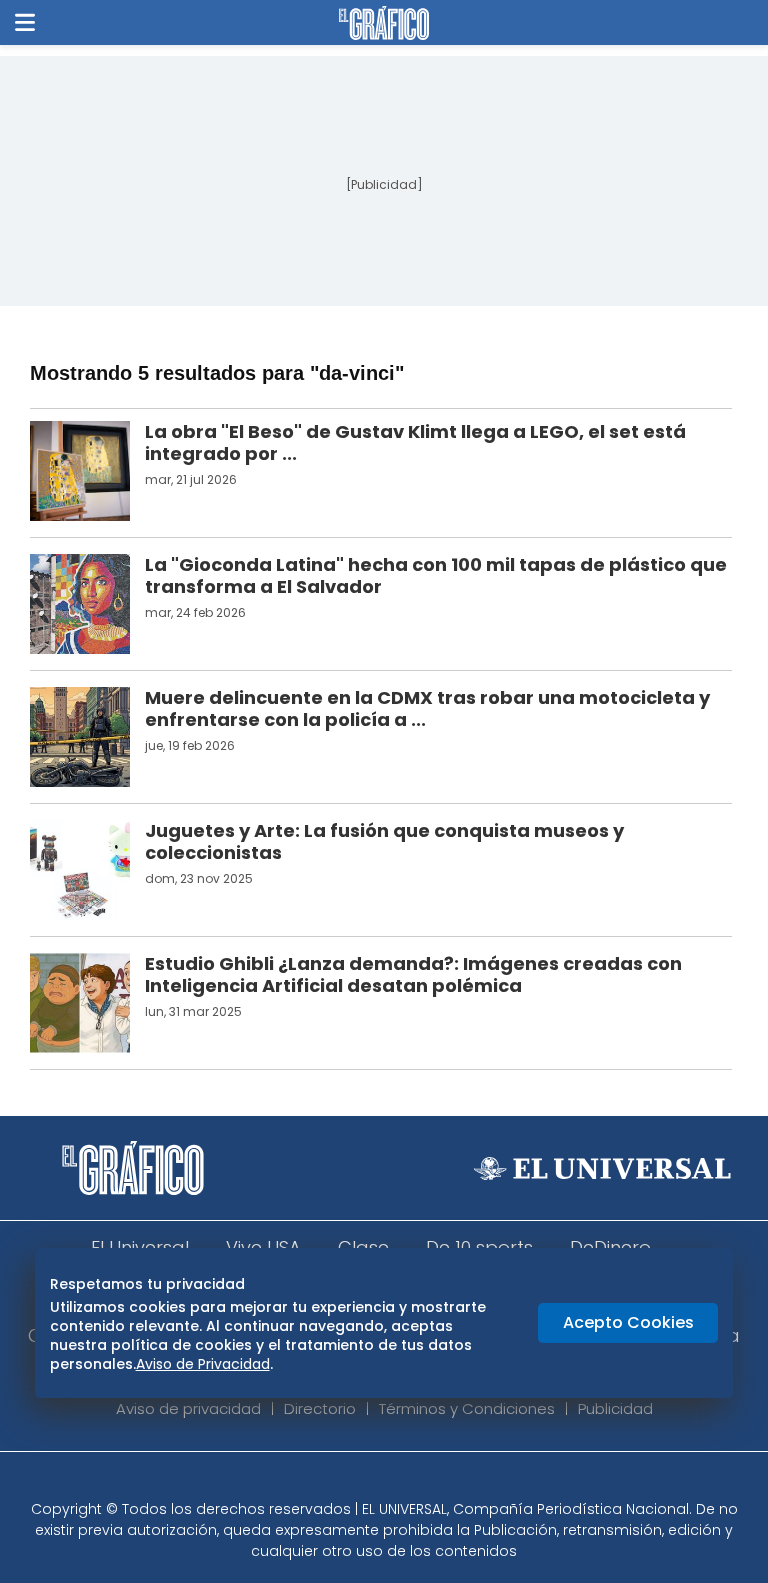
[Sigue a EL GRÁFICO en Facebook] (363, 1482)
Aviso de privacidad (188, 1408)
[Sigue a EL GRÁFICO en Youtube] (405, 1482)
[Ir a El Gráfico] (383, 23)
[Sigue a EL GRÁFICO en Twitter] (377, 1482)
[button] (25, 22)
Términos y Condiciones (467, 1408)
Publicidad (615, 1408)
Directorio (320, 1408)
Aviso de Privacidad (203, 1364)
